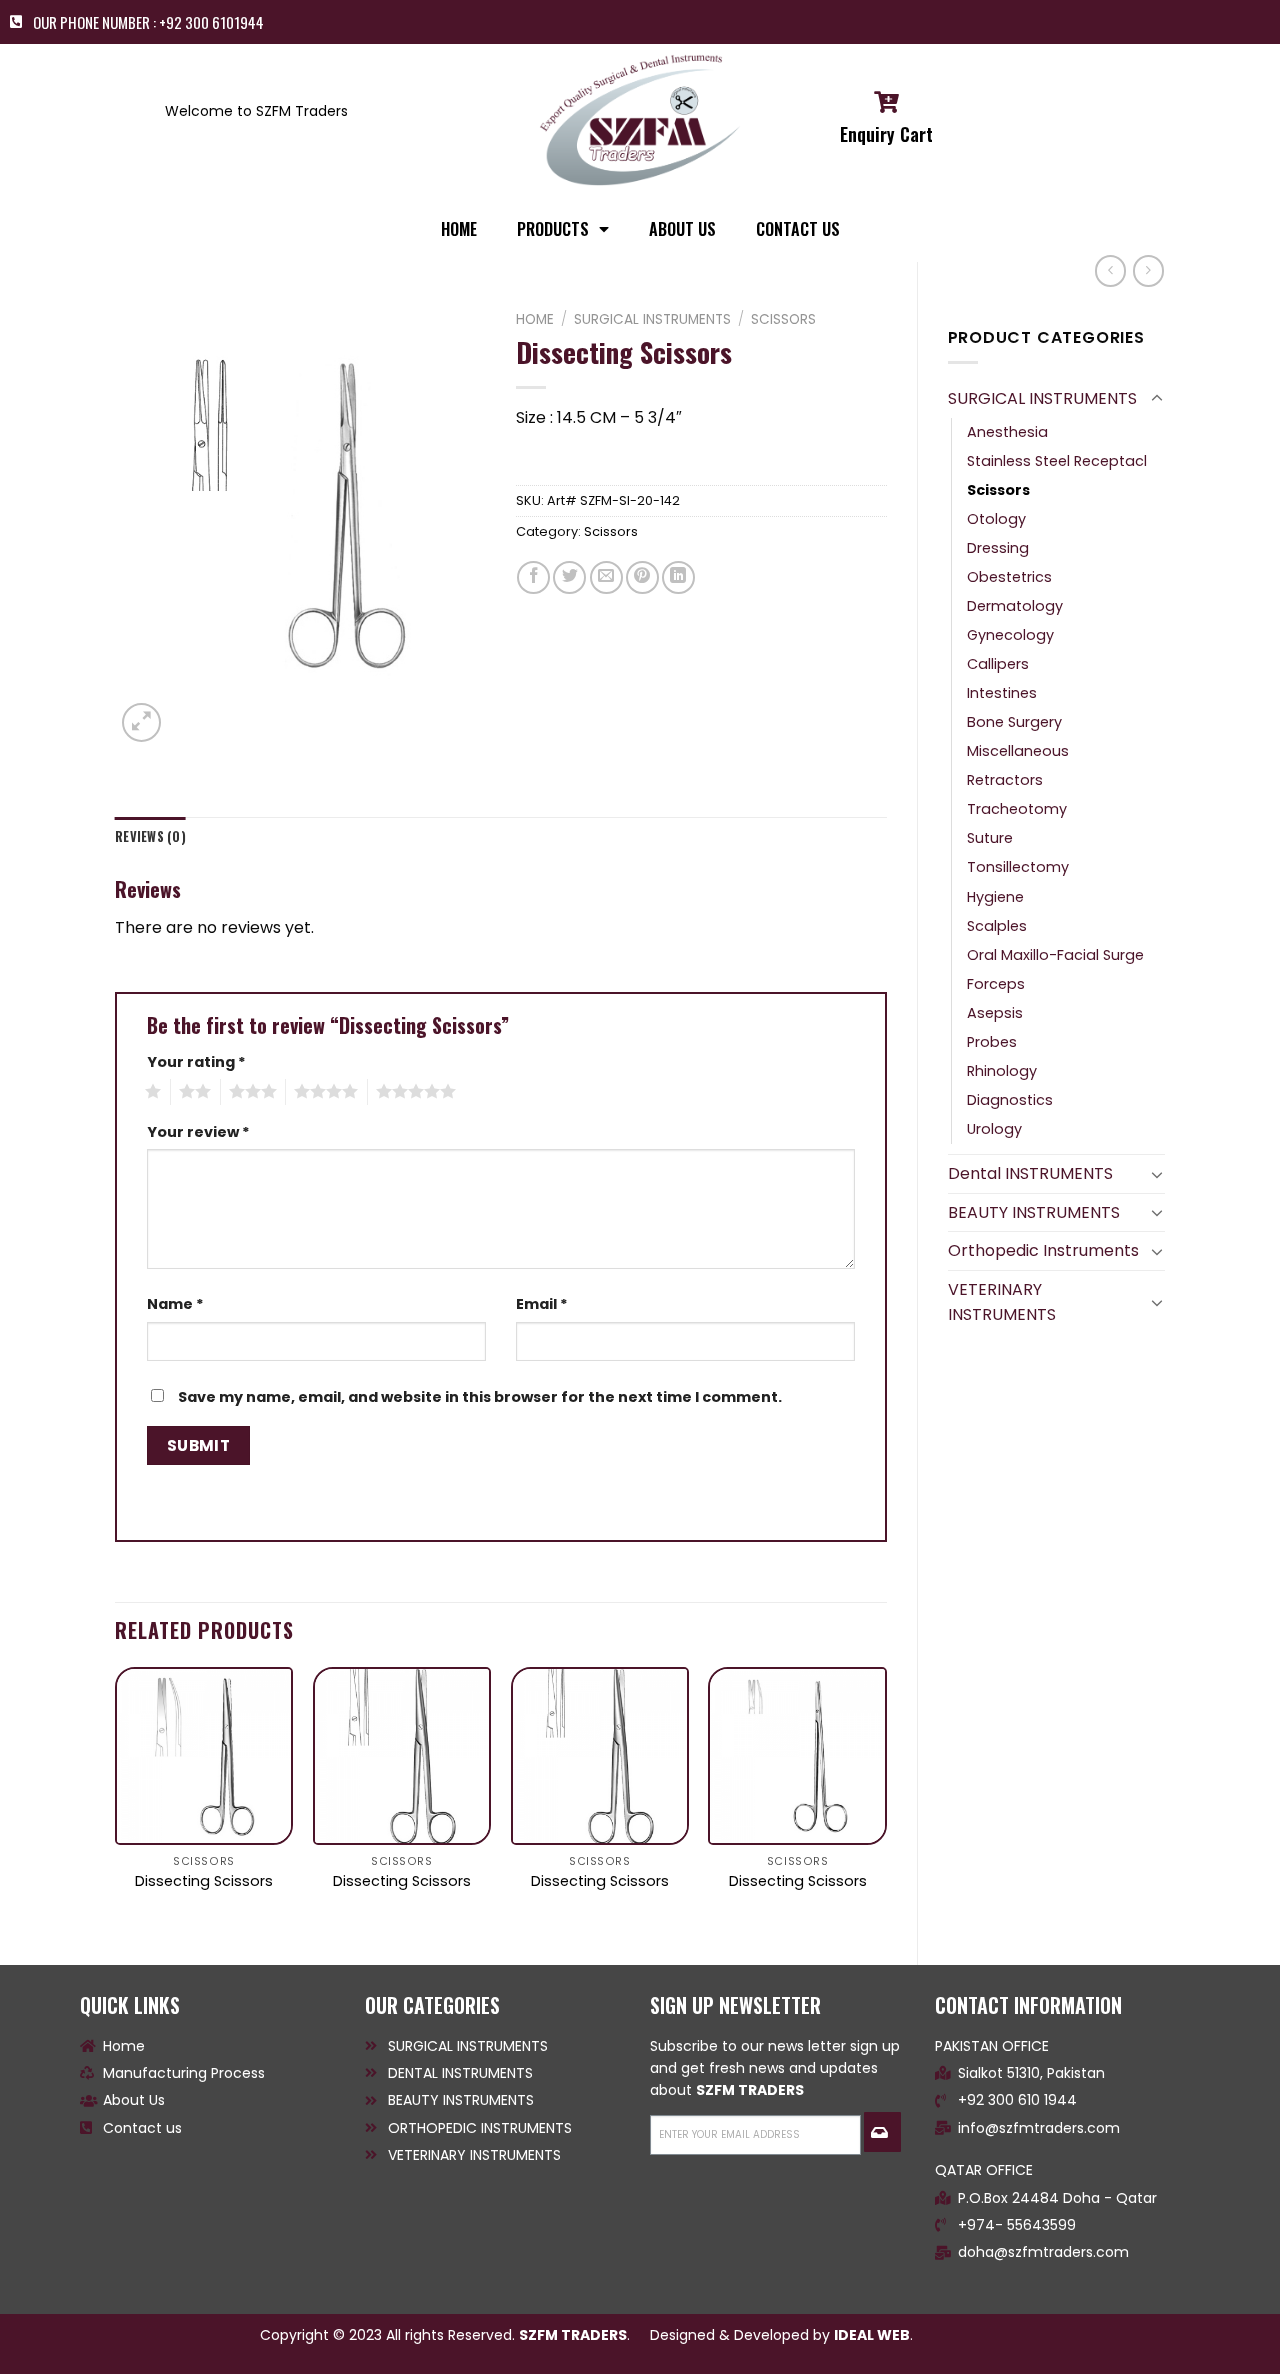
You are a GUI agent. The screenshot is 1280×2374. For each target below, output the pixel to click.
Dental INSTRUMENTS (1030, 1173)
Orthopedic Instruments (1043, 1250)
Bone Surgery (1014, 722)
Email (542, 1304)
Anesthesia (1007, 432)
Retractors (1005, 780)
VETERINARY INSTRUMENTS (1002, 1302)
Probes (992, 1042)
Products (553, 229)
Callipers (998, 664)
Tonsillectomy (1018, 867)
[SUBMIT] (882, 2132)
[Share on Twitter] (569, 577)
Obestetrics (1009, 577)
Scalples (997, 926)
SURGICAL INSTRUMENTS (1042, 398)
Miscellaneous (1018, 751)
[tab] (150, 837)
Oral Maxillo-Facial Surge (1055, 955)
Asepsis (995, 1013)
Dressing (998, 548)
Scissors (998, 490)
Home (535, 319)
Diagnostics (1010, 1100)
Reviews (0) (150, 836)
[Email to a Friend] (606, 577)
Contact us (798, 229)
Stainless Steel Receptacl (1057, 461)
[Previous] (116, 1799)
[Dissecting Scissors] (204, 1756)
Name (175, 1304)
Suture (990, 838)
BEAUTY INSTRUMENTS (1034, 1212)
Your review (198, 1132)
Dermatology (1015, 606)
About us (682, 229)
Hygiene (995, 897)
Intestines (1002, 693)
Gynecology (1010, 635)
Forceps (996, 984)
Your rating (196, 1062)
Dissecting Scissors (204, 1881)
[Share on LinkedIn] (678, 577)
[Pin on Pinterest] (642, 577)
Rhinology (1002, 1071)
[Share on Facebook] (533, 577)
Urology (994, 1129)
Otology (996, 519)
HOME (459, 229)
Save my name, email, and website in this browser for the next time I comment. (480, 1397)
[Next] (886, 1799)
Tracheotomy (1017, 809)
